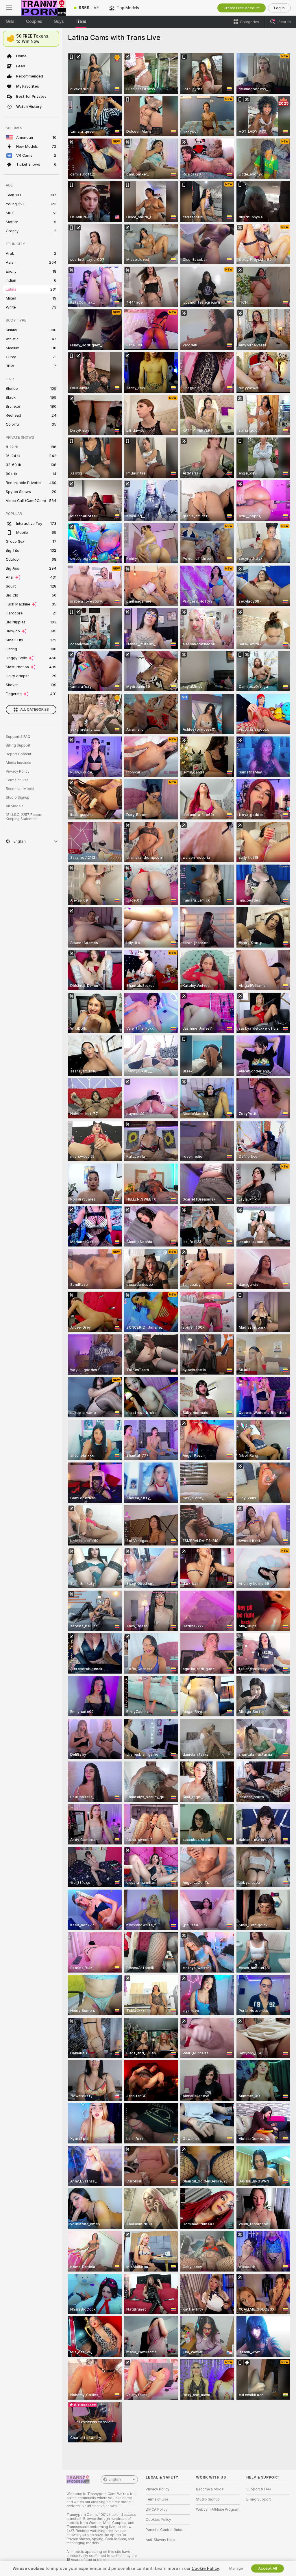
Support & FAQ (18, 737)
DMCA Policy (157, 2509)
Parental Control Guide (164, 2530)
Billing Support (18, 745)
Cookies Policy (158, 2520)
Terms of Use (17, 780)
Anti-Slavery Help (160, 2540)
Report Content (18, 754)
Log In (279, 8)
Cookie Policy (205, 2568)
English (115, 2479)
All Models (15, 806)
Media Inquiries (18, 763)
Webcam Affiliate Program (218, 2509)
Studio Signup (18, 797)
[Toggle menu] (9, 8)
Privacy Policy (18, 771)
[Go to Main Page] (44, 8)
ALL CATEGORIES (35, 710)
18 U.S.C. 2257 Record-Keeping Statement (25, 817)
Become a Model (20, 789)
